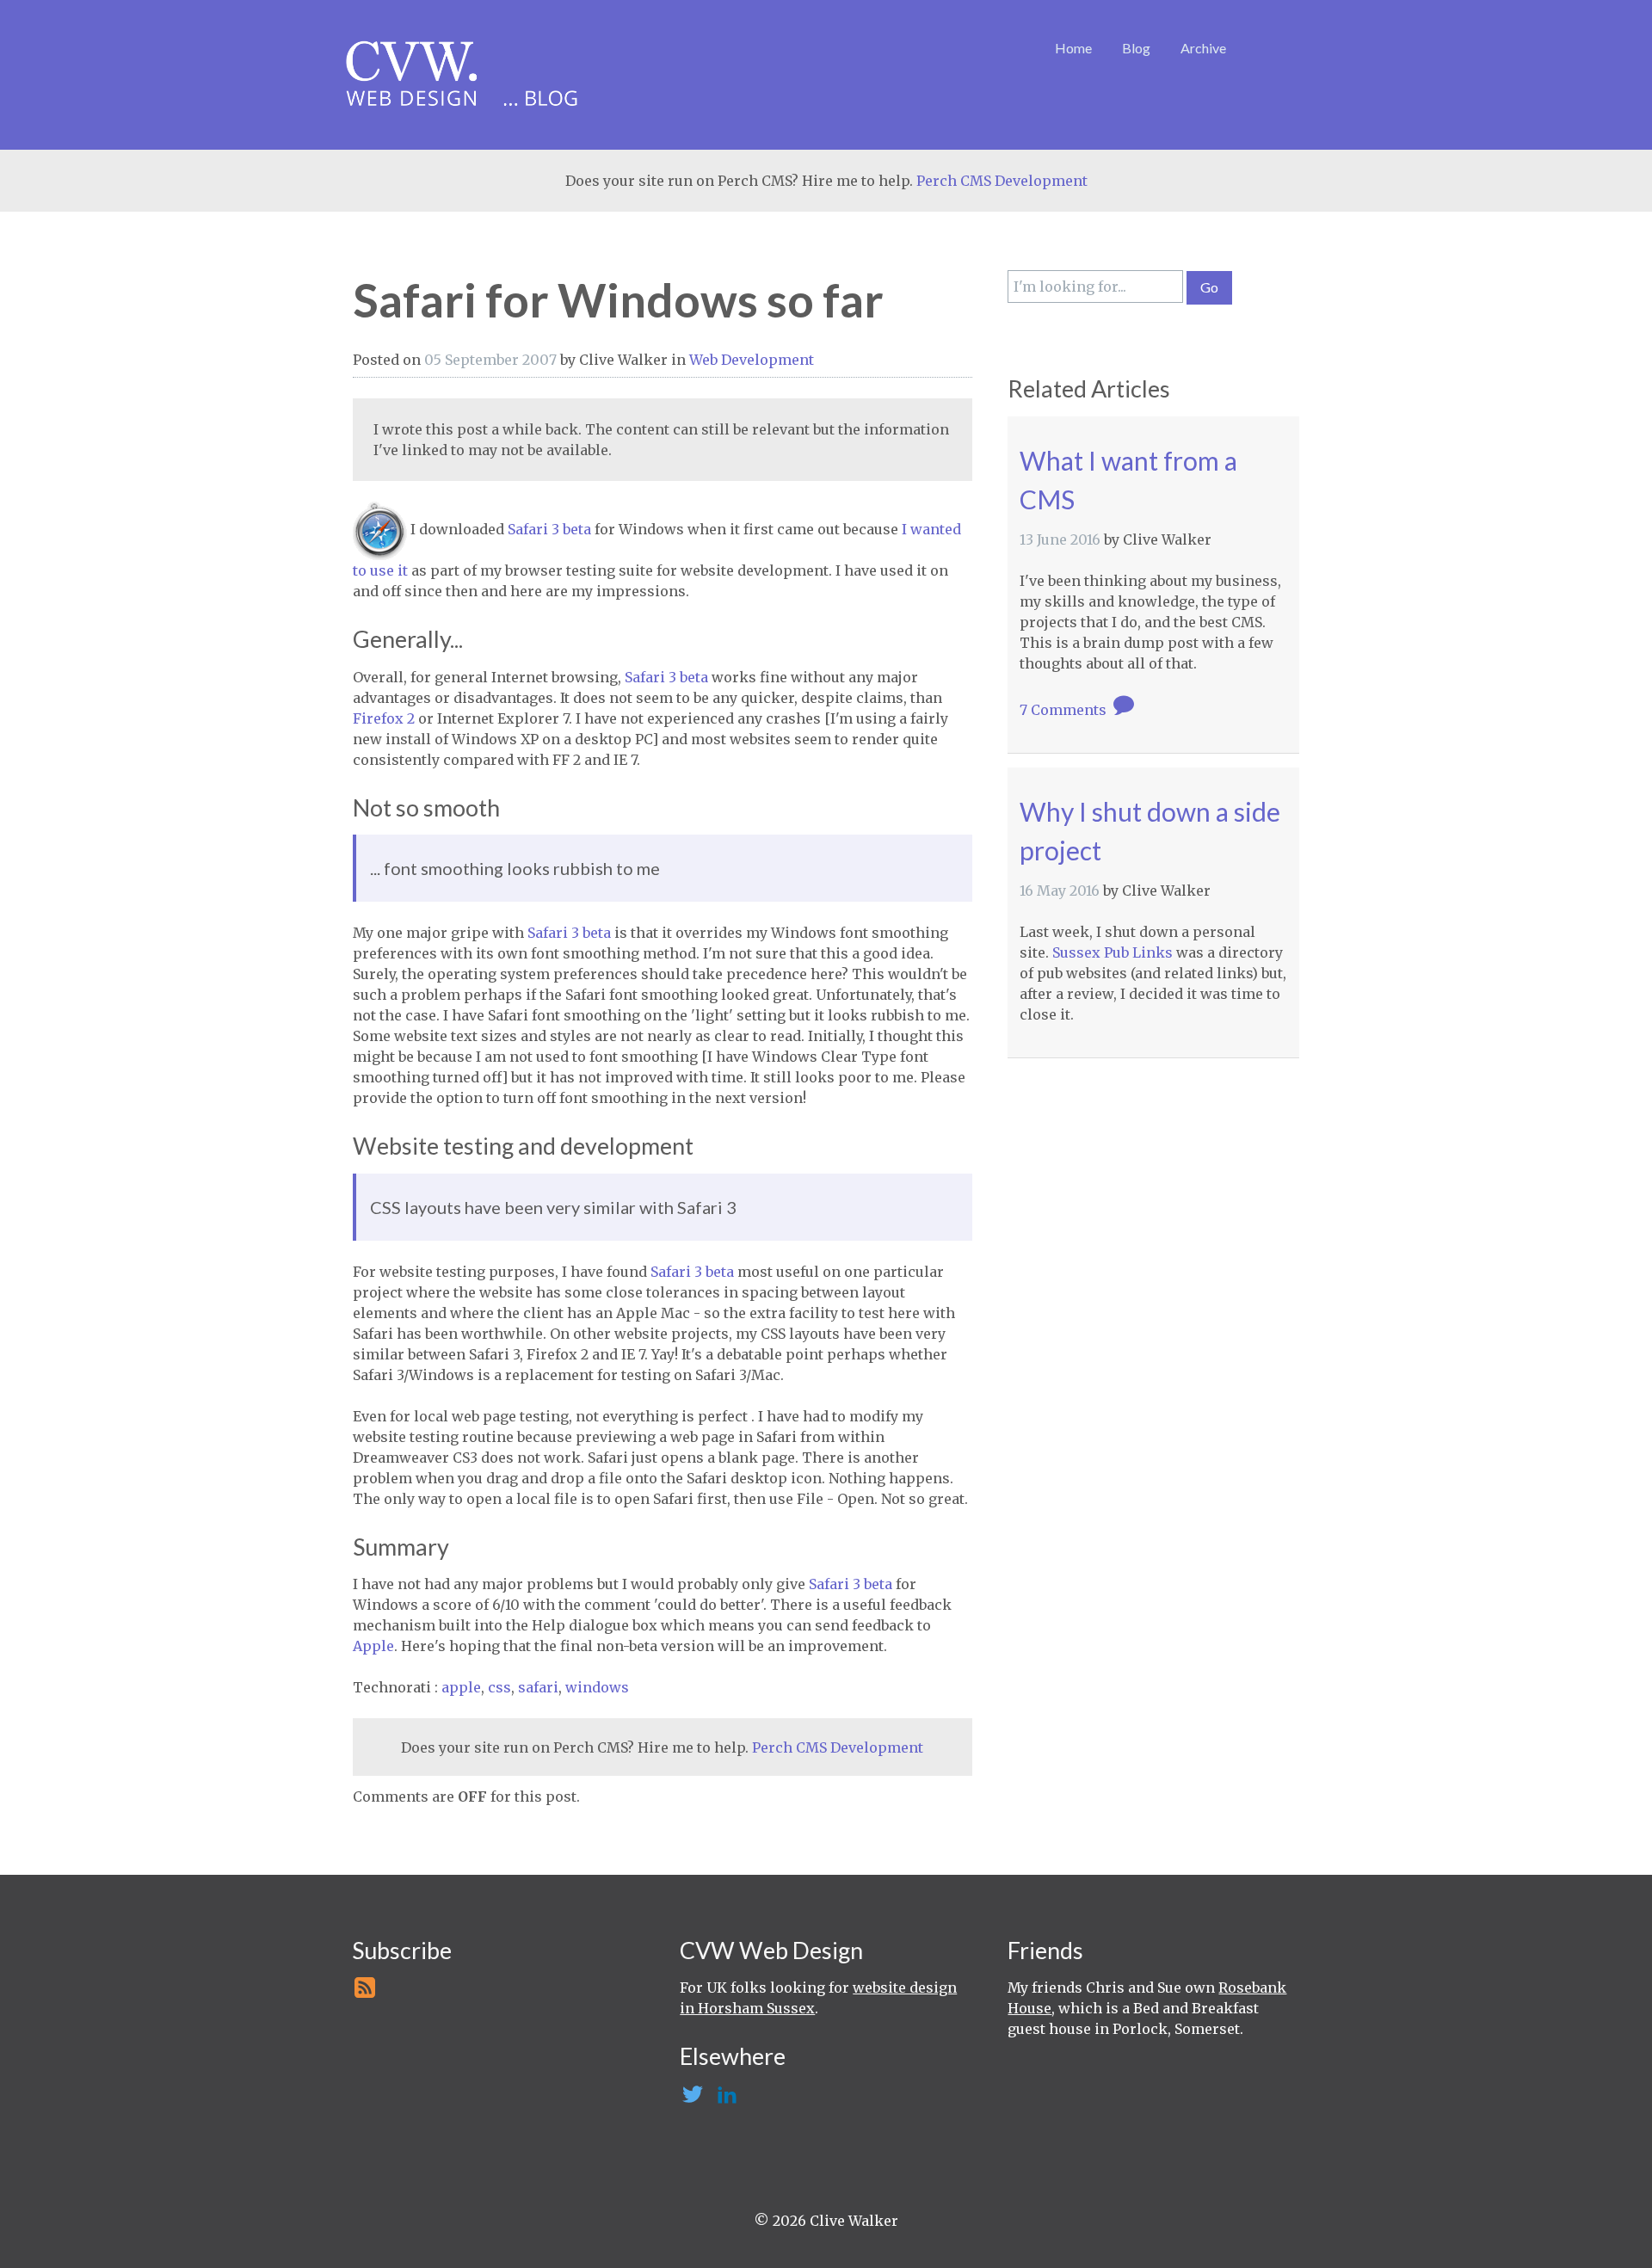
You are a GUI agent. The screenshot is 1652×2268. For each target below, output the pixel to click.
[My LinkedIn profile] (725, 2099)
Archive (1203, 48)
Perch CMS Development (1002, 181)
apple (461, 1687)
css (499, 1687)
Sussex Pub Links (1113, 952)
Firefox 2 (384, 718)
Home (1073, 48)
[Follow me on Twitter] (691, 2099)
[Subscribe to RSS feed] (364, 1993)
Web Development (752, 360)
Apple (373, 1646)
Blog (1136, 48)
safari (538, 1687)
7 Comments (1065, 710)
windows (597, 1687)
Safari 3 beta (549, 529)
